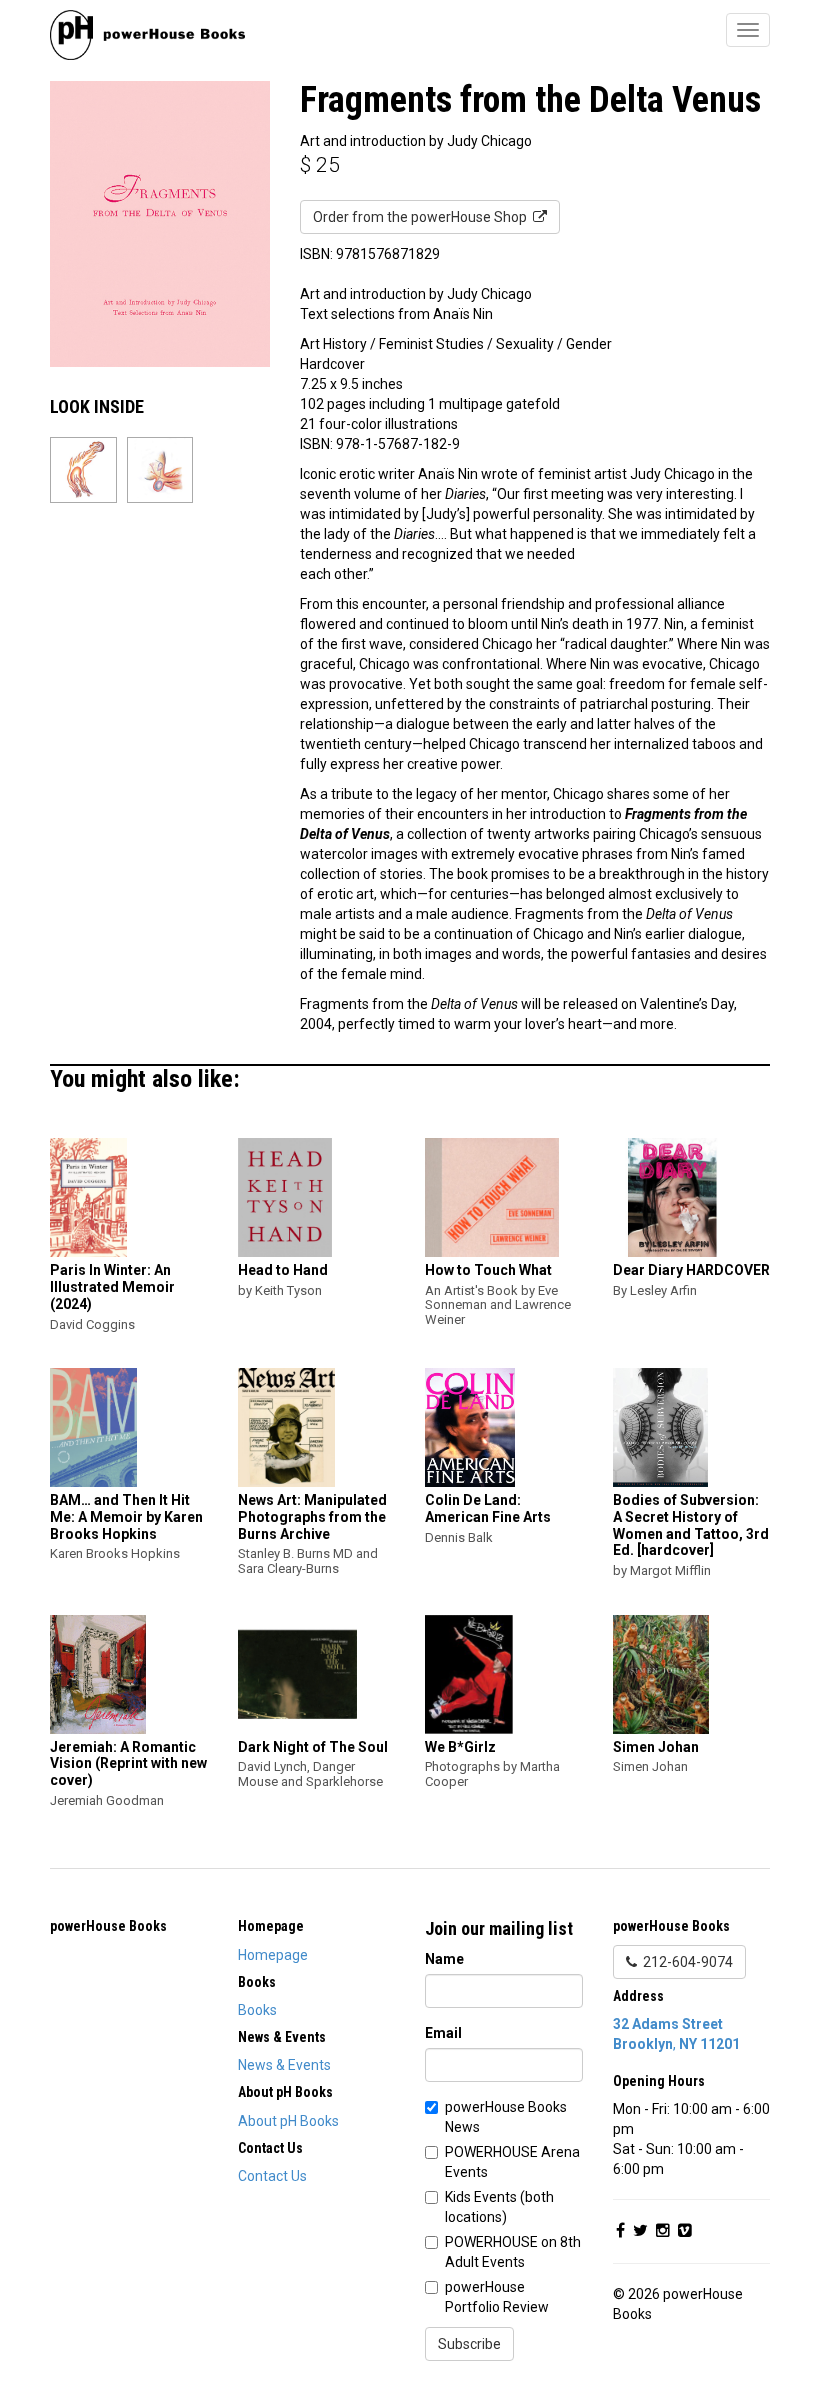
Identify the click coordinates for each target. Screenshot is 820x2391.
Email (443, 2033)
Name (444, 1959)
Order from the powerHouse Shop (423, 217)
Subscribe (469, 2344)
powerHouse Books (108, 1926)
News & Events (284, 2065)
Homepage (273, 1955)
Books (257, 2010)
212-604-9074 (685, 1962)
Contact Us (272, 2176)
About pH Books (288, 2121)
